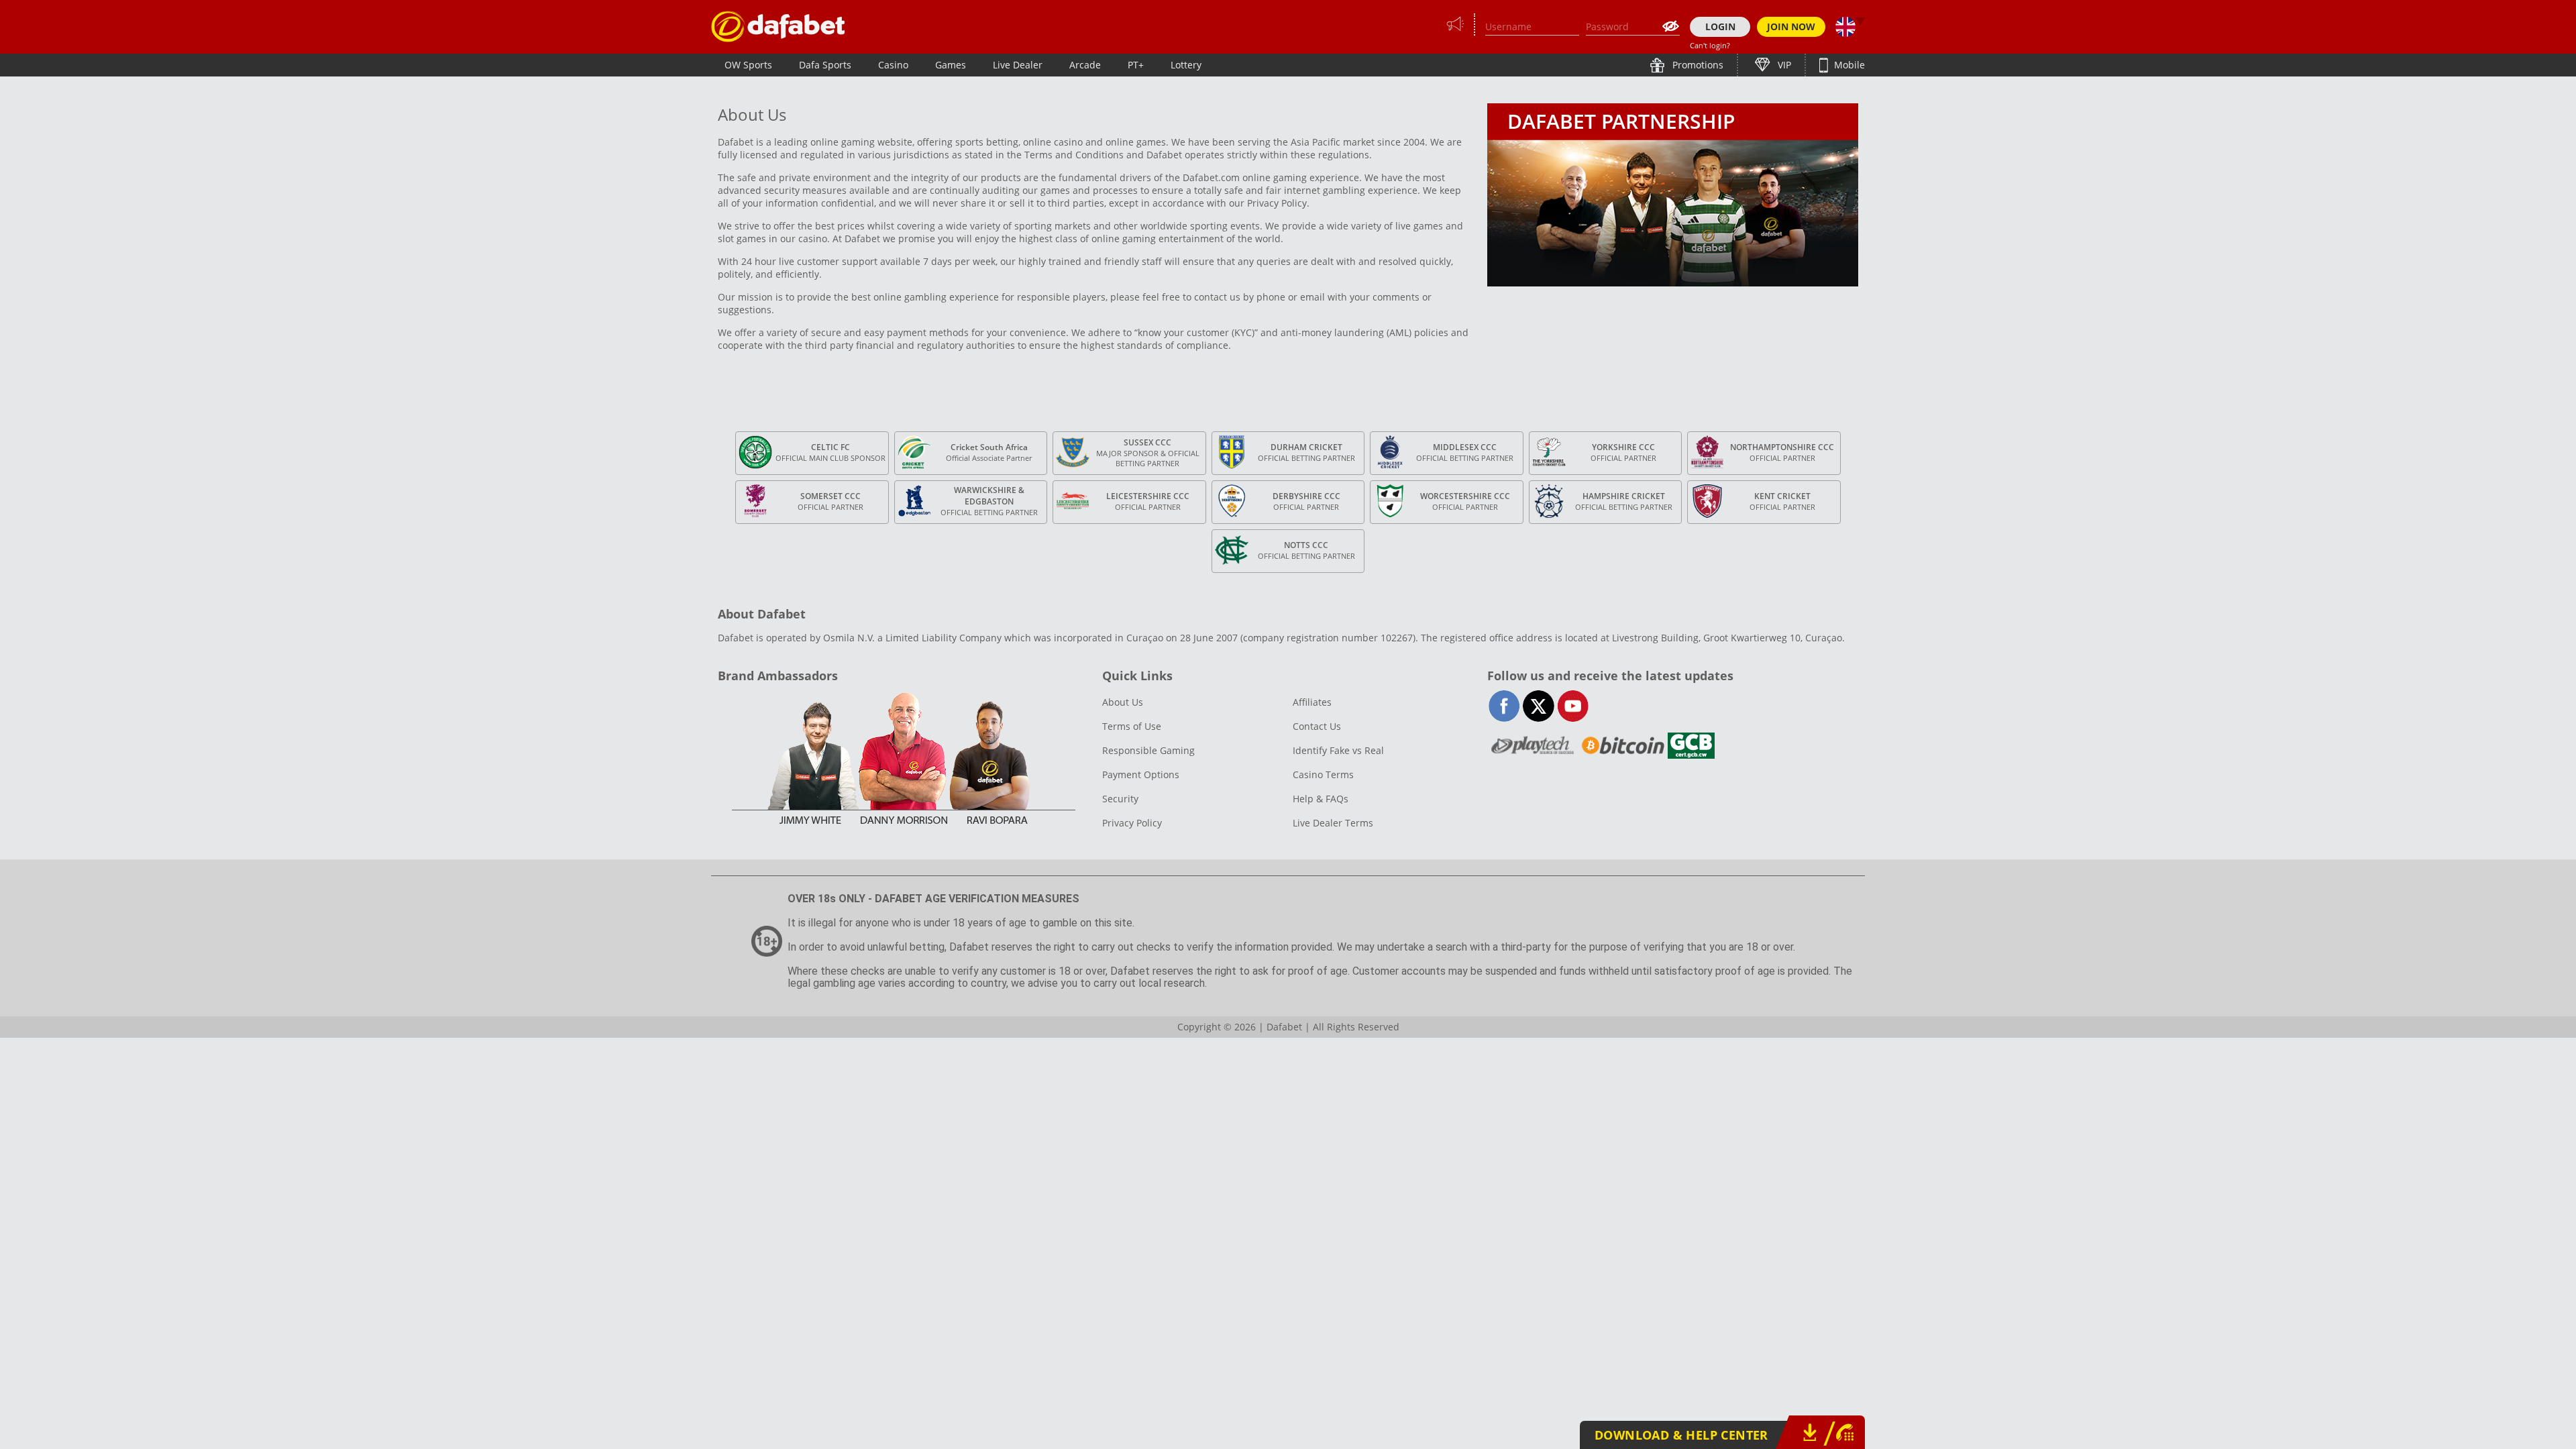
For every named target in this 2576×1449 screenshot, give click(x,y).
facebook (1504, 706)
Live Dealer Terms (1333, 823)
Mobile (1848, 65)
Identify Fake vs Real (1338, 750)
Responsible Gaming (1148, 750)
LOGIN (1720, 26)
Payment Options (1141, 774)
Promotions (1697, 65)
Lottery (1186, 65)
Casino (893, 65)
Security (1120, 799)
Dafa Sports (825, 65)
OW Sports (748, 65)
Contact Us (1317, 726)
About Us (1123, 702)
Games (951, 65)
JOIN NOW (1791, 26)
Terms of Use (1132, 726)
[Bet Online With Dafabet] (778, 26)
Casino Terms (1323, 774)
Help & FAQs (1321, 799)
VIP (1783, 65)
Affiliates (1312, 702)
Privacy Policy (1132, 823)
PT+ (1136, 65)
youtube (1573, 706)
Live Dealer (1018, 65)
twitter (1539, 706)
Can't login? (1710, 45)
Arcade (1085, 65)
